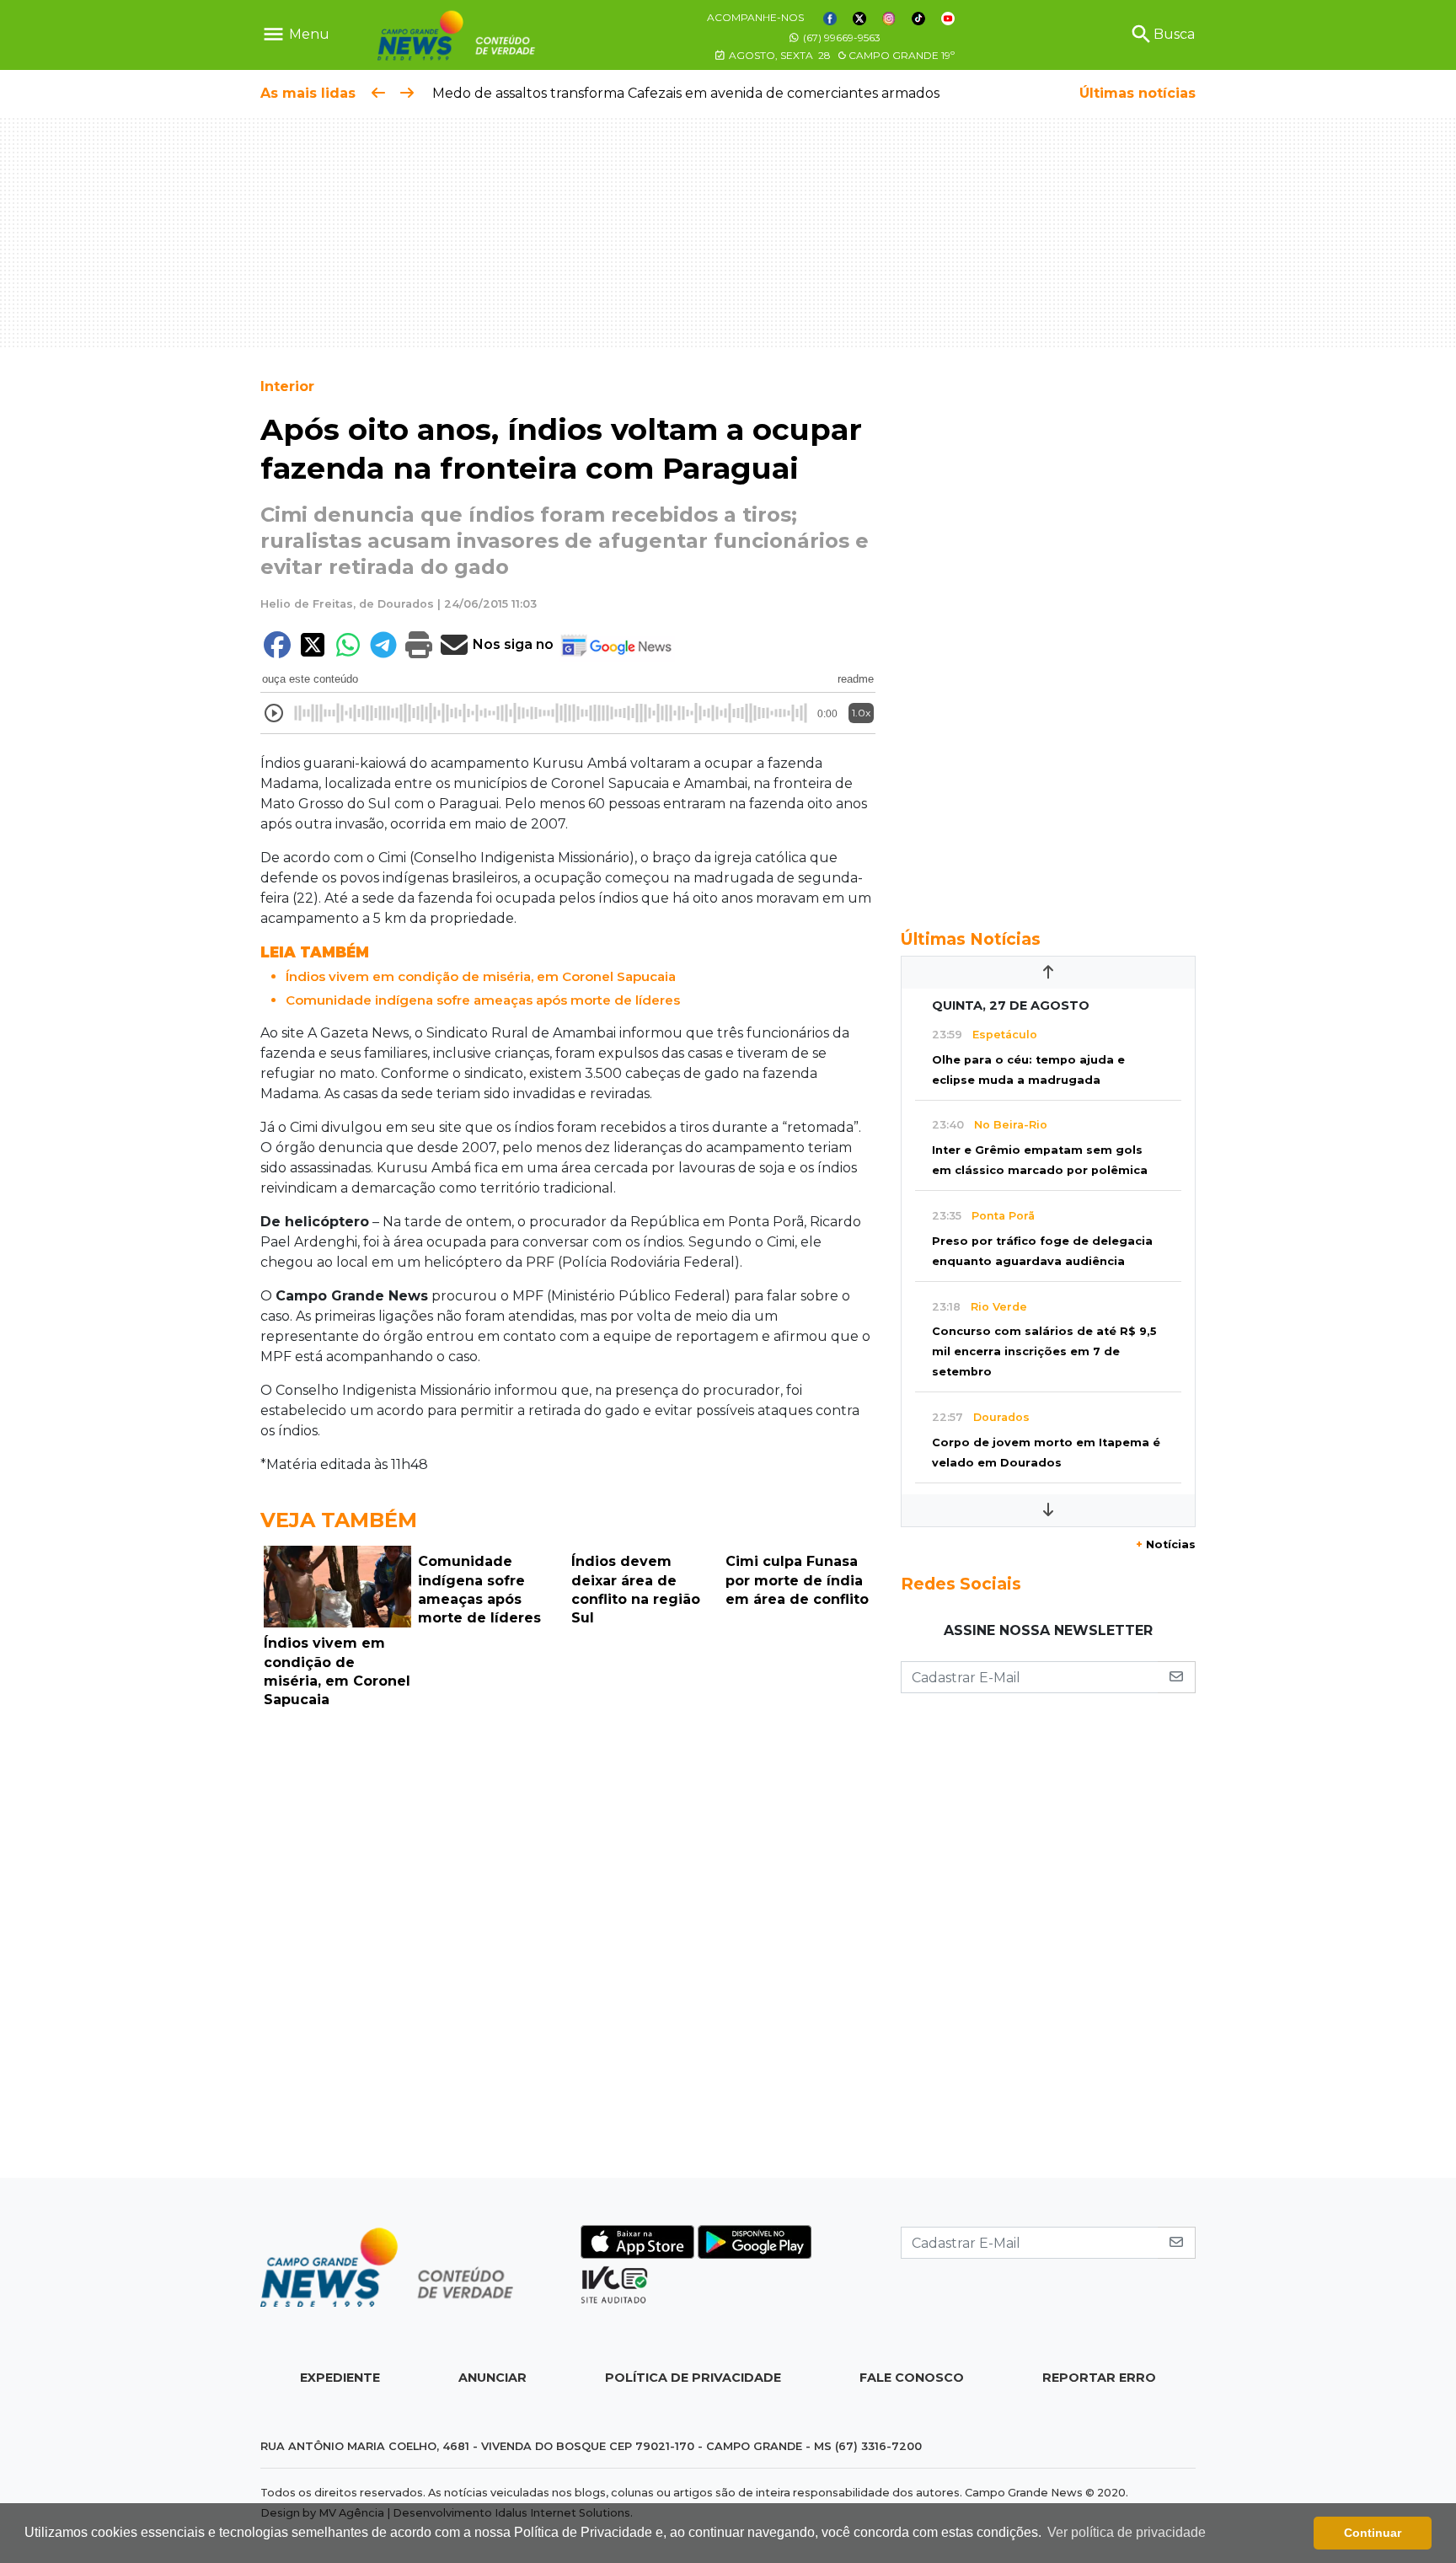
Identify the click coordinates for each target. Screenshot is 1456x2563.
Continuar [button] (1373, 2533)
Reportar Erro (1099, 2378)
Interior (287, 386)
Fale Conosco (912, 2378)
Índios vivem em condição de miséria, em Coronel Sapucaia (481, 976)
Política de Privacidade (693, 2378)
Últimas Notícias (971, 939)
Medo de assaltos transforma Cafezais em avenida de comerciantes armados (683, 93)
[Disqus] (568, 1948)
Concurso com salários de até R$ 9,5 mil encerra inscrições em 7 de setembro (1044, 1351)
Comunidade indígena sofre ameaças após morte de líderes (483, 1000)
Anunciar (492, 2378)
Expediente (340, 2378)
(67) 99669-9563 (840, 38)
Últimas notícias (1137, 93)
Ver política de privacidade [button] (1127, 2532)
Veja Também (339, 1520)
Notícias (1166, 1544)
